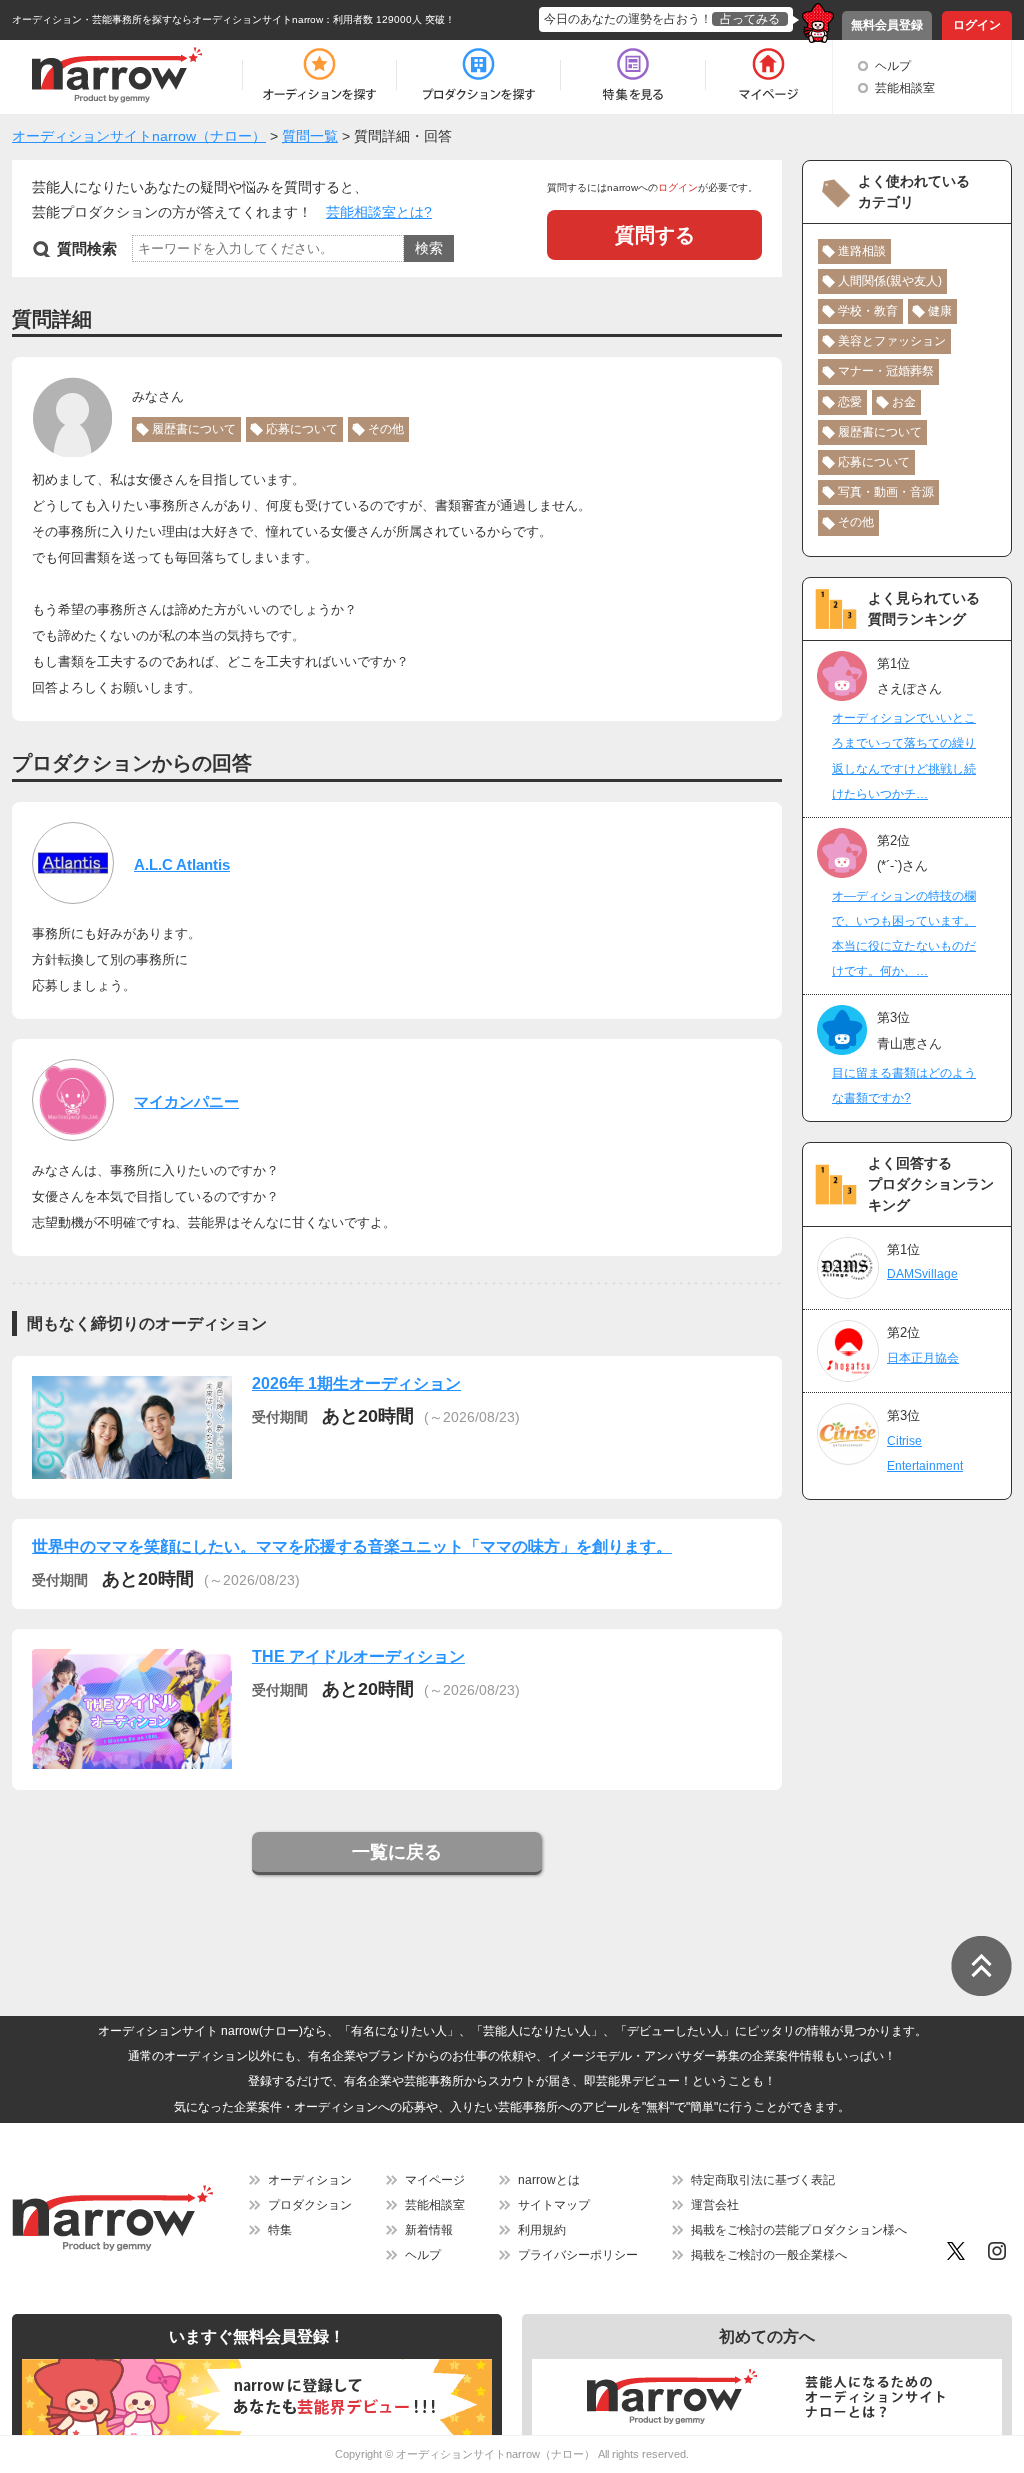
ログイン (977, 25)
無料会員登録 (887, 25)
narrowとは (549, 2180)
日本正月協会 (923, 1358)
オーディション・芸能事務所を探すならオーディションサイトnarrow (167, 19)
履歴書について (194, 429)
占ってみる (750, 19)
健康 (940, 311)
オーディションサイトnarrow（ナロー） (495, 2454)
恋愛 (850, 402)
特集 (280, 2230)
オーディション (310, 2180)
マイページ (435, 2180)
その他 (386, 429)
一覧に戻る (397, 1852)
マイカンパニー (186, 1101)
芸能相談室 (905, 88)
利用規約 (542, 2230)
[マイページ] (767, 75)
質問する (655, 235)
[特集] (633, 75)
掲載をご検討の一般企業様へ (769, 2255)
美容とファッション (892, 341)
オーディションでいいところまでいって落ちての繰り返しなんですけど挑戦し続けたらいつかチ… (904, 756)
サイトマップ (554, 2205)
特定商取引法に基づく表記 (763, 2180)
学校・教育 (868, 311)
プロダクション (310, 2205)
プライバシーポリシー (578, 2255)
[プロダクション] (478, 75)
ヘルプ (893, 66)
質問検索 (87, 248)
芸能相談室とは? (379, 212)
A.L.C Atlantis (182, 864)
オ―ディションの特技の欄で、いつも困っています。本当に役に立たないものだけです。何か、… (904, 934)
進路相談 (862, 251)
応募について (302, 429)
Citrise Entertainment (925, 1453)
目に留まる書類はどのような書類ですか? (904, 1085)
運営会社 (715, 2205)
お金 (904, 402)
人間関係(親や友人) (890, 281)
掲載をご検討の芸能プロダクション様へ (799, 2230)
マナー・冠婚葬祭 (886, 371)
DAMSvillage (922, 1274)
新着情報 (429, 2230)
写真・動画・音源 (886, 492)
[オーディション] (319, 75)
